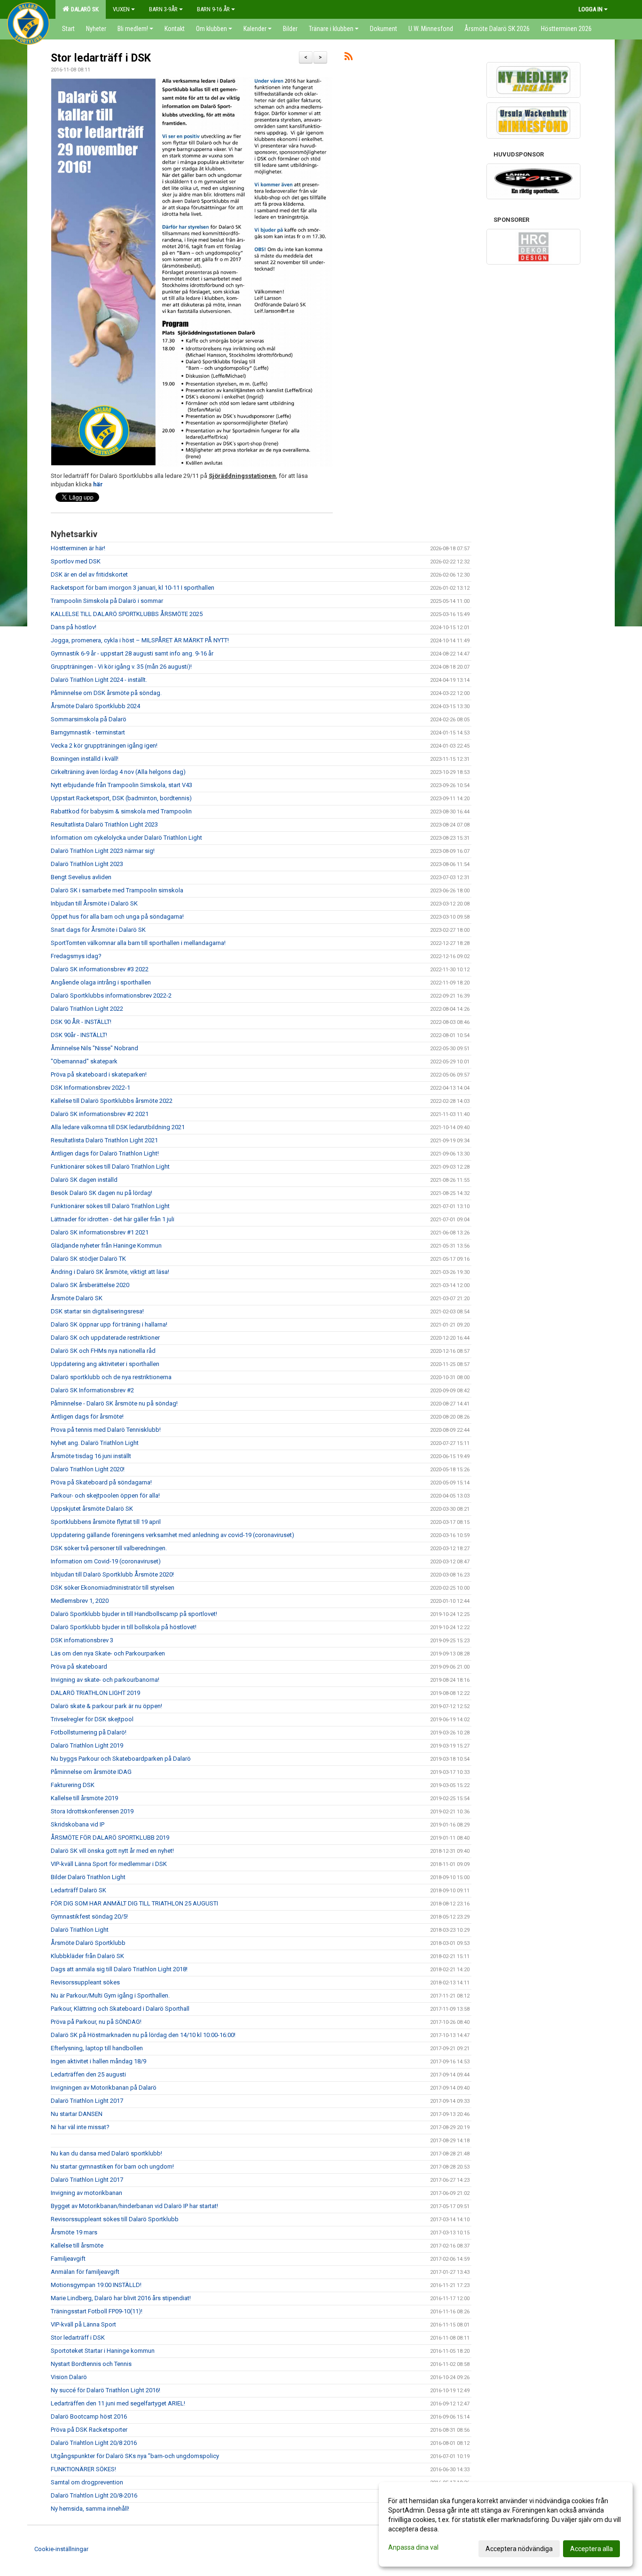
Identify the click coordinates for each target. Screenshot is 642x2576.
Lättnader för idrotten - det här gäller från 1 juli (113, 1219)
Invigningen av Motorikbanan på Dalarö (104, 2088)
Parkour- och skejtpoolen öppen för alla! (105, 1495)
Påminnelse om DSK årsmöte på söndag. (106, 693)
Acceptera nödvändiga (519, 2549)
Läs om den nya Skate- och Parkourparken (108, 1653)
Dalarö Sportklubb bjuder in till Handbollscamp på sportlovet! (134, 1614)
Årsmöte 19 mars (74, 2232)
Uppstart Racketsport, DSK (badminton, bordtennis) (121, 798)
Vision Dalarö (69, 2377)
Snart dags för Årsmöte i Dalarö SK (98, 930)
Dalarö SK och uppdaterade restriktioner (105, 1338)
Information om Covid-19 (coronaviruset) (106, 1561)
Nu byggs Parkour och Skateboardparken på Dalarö (121, 1759)
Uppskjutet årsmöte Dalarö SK (92, 1509)
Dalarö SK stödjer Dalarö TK (88, 1259)
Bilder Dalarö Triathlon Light (88, 1877)
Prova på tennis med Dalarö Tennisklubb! (106, 1430)
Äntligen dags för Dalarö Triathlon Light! (105, 1153)
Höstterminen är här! (78, 548)
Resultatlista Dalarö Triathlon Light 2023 (104, 824)
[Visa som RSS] (348, 58)
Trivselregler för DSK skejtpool (92, 1719)
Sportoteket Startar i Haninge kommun (103, 2351)
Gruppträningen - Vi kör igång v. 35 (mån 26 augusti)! (121, 667)
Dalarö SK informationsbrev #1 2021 (100, 1232)
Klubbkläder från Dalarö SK (87, 1956)
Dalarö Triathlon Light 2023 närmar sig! (103, 851)
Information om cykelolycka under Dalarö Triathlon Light (126, 838)
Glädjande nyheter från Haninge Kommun (106, 1245)
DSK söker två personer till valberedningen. (109, 1548)
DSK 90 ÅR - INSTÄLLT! (81, 1022)
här (98, 484)
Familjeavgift (68, 2259)
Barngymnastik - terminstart (88, 732)
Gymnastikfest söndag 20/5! (89, 1916)
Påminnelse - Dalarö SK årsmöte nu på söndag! (114, 1403)
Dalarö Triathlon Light (80, 1930)
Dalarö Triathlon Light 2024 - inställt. (99, 680)
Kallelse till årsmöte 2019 (84, 1798)
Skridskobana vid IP (78, 1824)
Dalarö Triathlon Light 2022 (87, 1009)
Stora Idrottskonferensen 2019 (92, 1811)
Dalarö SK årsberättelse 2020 (90, 1285)
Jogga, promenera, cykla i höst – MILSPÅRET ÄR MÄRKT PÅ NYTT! (140, 640)
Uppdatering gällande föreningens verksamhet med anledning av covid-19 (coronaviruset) (172, 1535)
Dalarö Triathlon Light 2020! (88, 1469)
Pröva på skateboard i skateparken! (99, 1074)
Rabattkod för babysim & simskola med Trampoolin (121, 811)
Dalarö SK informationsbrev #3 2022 (100, 969)
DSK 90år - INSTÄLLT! (79, 1035)
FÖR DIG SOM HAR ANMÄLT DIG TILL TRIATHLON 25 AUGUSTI (134, 1903)
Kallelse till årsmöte (77, 2245)
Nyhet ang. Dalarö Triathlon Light (95, 1443)
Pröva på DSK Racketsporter (89, 2430)
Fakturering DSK (73, 1785)
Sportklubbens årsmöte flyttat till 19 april (106, 1522)
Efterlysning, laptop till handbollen (97, 2048)
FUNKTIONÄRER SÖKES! (83, 2469)
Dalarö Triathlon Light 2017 (87, 2101)
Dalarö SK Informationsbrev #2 (92, 1390)
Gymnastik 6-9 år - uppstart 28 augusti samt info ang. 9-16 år (132, 653)
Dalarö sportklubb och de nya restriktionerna (111, 1377)
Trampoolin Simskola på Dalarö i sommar (107, 601)
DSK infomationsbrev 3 (82, 1640)
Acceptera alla (591, 2549)
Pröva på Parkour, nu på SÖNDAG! (96, 2022)
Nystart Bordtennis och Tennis (91, 2364)
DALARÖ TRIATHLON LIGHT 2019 (95, 1693)
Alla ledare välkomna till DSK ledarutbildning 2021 (118, 1127)
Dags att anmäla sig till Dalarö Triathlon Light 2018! (119, 1969)
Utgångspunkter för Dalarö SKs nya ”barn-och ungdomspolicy (135, 2456)
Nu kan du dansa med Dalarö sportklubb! (106, 2153)
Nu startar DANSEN (77, 2114)
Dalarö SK (83, 9)
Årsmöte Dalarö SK (77, 1298)
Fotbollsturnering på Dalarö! (89, 1732)
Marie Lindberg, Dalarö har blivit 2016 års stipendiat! (121, 2298)
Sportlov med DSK (76, 561)
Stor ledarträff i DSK (101, 58)
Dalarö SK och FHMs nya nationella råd (103, 1351)
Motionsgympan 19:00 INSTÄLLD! (96, 2285)
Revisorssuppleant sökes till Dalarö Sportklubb (115, 2219)
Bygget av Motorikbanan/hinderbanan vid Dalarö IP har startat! (134, 2206)
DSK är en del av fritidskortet (89, 574)
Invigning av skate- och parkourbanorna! (105, 1680)
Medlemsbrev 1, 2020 (80, 1601)
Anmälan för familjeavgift (85, 2272)
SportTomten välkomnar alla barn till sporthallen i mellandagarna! (138, 943)
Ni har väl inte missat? (80, 2127)
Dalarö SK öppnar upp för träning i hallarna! (109, 1324)
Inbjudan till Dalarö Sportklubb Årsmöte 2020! (112, 1574)
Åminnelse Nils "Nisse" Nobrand (94, 1048)
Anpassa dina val (413, 2547)
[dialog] (506, 2524)
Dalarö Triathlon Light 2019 (87, 1745)
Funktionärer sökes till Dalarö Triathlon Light (110, 1167)
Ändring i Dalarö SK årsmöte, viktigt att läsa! (110, 1272)
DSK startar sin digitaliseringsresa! (97, 1311)
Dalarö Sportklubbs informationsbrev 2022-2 (111, 995)
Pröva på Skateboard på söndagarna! (101, 1482)
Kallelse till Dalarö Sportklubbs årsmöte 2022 (112, 1101)
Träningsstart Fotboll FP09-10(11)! (97, 2311)
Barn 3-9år (163, 9)
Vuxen (121, 9)
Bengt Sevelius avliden (81, 877)
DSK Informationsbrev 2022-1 (90, 1088)
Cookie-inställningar (61, 2549)
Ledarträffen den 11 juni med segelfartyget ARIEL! (118, 2403)
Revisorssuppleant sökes (85, 1982)
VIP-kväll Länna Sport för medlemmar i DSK (109, 1864)
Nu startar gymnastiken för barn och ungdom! (112, 2166)
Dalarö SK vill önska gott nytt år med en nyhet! (112, 1851)
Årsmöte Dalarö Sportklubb (88, 1943)
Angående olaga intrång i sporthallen (101, 982)
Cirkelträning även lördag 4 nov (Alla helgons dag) (118, 772)
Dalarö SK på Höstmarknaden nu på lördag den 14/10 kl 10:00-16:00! (143, 2035)
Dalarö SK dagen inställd (84, 1180)
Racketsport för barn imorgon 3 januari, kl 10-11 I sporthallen (133, 588)
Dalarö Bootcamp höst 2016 (89, 2416)
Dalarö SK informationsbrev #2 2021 (100, 1114)
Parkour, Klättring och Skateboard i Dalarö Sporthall (120, 2009)
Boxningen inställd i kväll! (85, 759)
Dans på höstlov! (74, 627)
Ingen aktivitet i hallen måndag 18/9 (98, 2061)
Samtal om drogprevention (87, 2482)
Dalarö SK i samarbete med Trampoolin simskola (117, 890)
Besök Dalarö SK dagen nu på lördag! (102, 1193)
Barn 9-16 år (213, 9)
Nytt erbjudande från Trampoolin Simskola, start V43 (121, 785)
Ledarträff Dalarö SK (78, 1890)
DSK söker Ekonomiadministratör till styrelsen (113, 1588)
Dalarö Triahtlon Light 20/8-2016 (94, 2495)
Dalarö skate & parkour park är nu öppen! (106, 1706)
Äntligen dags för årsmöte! (87, 1417)
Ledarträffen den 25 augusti (88, 2074)
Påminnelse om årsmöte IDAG (91, 1772)
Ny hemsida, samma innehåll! (90, 2509)
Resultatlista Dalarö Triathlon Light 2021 (104, 1140)
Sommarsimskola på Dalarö (89, 719)
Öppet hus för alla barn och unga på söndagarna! (117, 917)
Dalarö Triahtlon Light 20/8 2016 (94, 2443)
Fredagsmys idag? (76, 956)
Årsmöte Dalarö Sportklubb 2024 (95, 706)
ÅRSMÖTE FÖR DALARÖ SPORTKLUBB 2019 (110, 1838)
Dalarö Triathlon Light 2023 (87, 864)
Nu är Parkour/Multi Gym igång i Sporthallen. (110, 1995)
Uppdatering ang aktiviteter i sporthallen (105, 1364)
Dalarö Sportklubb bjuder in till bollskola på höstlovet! (124, 1627)
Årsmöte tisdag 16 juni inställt (91, 1456)
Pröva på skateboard (79, 1667)
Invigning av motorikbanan (86, 2193)
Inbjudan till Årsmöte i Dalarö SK (94, 903)
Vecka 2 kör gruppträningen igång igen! (104, 745)
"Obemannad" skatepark (84, 1061)
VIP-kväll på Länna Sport (83, 2324)
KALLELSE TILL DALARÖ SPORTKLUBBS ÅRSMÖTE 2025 (127, 614)
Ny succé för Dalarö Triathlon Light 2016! (106, 2390)
